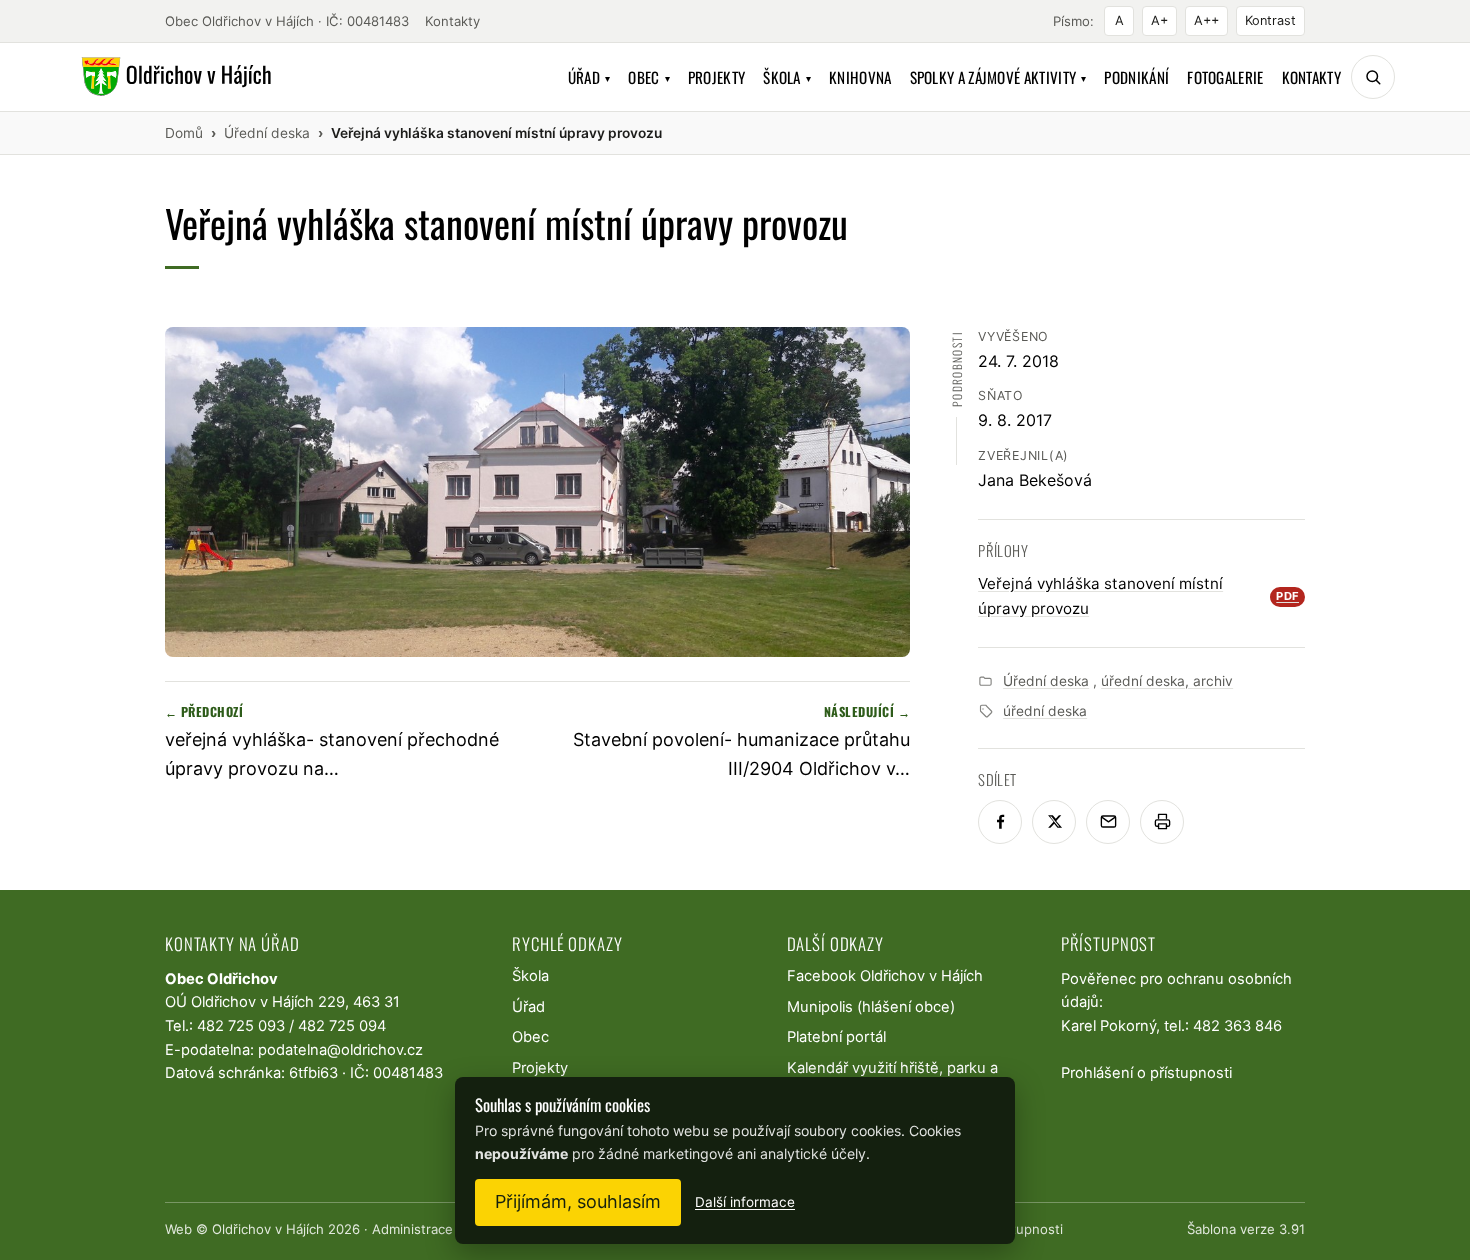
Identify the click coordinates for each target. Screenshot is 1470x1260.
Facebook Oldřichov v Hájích (885, 976)
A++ (1206, 20)
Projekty (716, 77)
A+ (1159, 20)
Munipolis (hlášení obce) (871, 1007)
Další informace (745, 1202)
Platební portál (836, 1037)
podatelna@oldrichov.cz (340, 1050)
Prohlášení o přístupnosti (1146, 1073)
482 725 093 (241, 1026)
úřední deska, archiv (1167, 681)
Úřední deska (1046, 681)
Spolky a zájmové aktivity (998, 77)
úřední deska (1045, 711)
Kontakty (452, 21)
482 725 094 (342, 1026)
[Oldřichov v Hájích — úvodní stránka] (173, 77)
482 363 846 (1237, 1026)
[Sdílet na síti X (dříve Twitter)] (1054, 822)
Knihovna (860, 77)
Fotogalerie (1225, 77)
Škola (787, 77)
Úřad (589, 77)
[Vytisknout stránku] (1162, 822)
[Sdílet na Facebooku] (1000, 822)
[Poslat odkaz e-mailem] (1108, 822)
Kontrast (1270, 20)
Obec (649, 77)
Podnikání (1136, 77)
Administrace (412, 1229)
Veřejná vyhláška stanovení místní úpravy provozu (1138, 595)
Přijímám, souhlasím (578, 1201)
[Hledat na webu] (1373, 77)
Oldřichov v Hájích (268, 1229)
